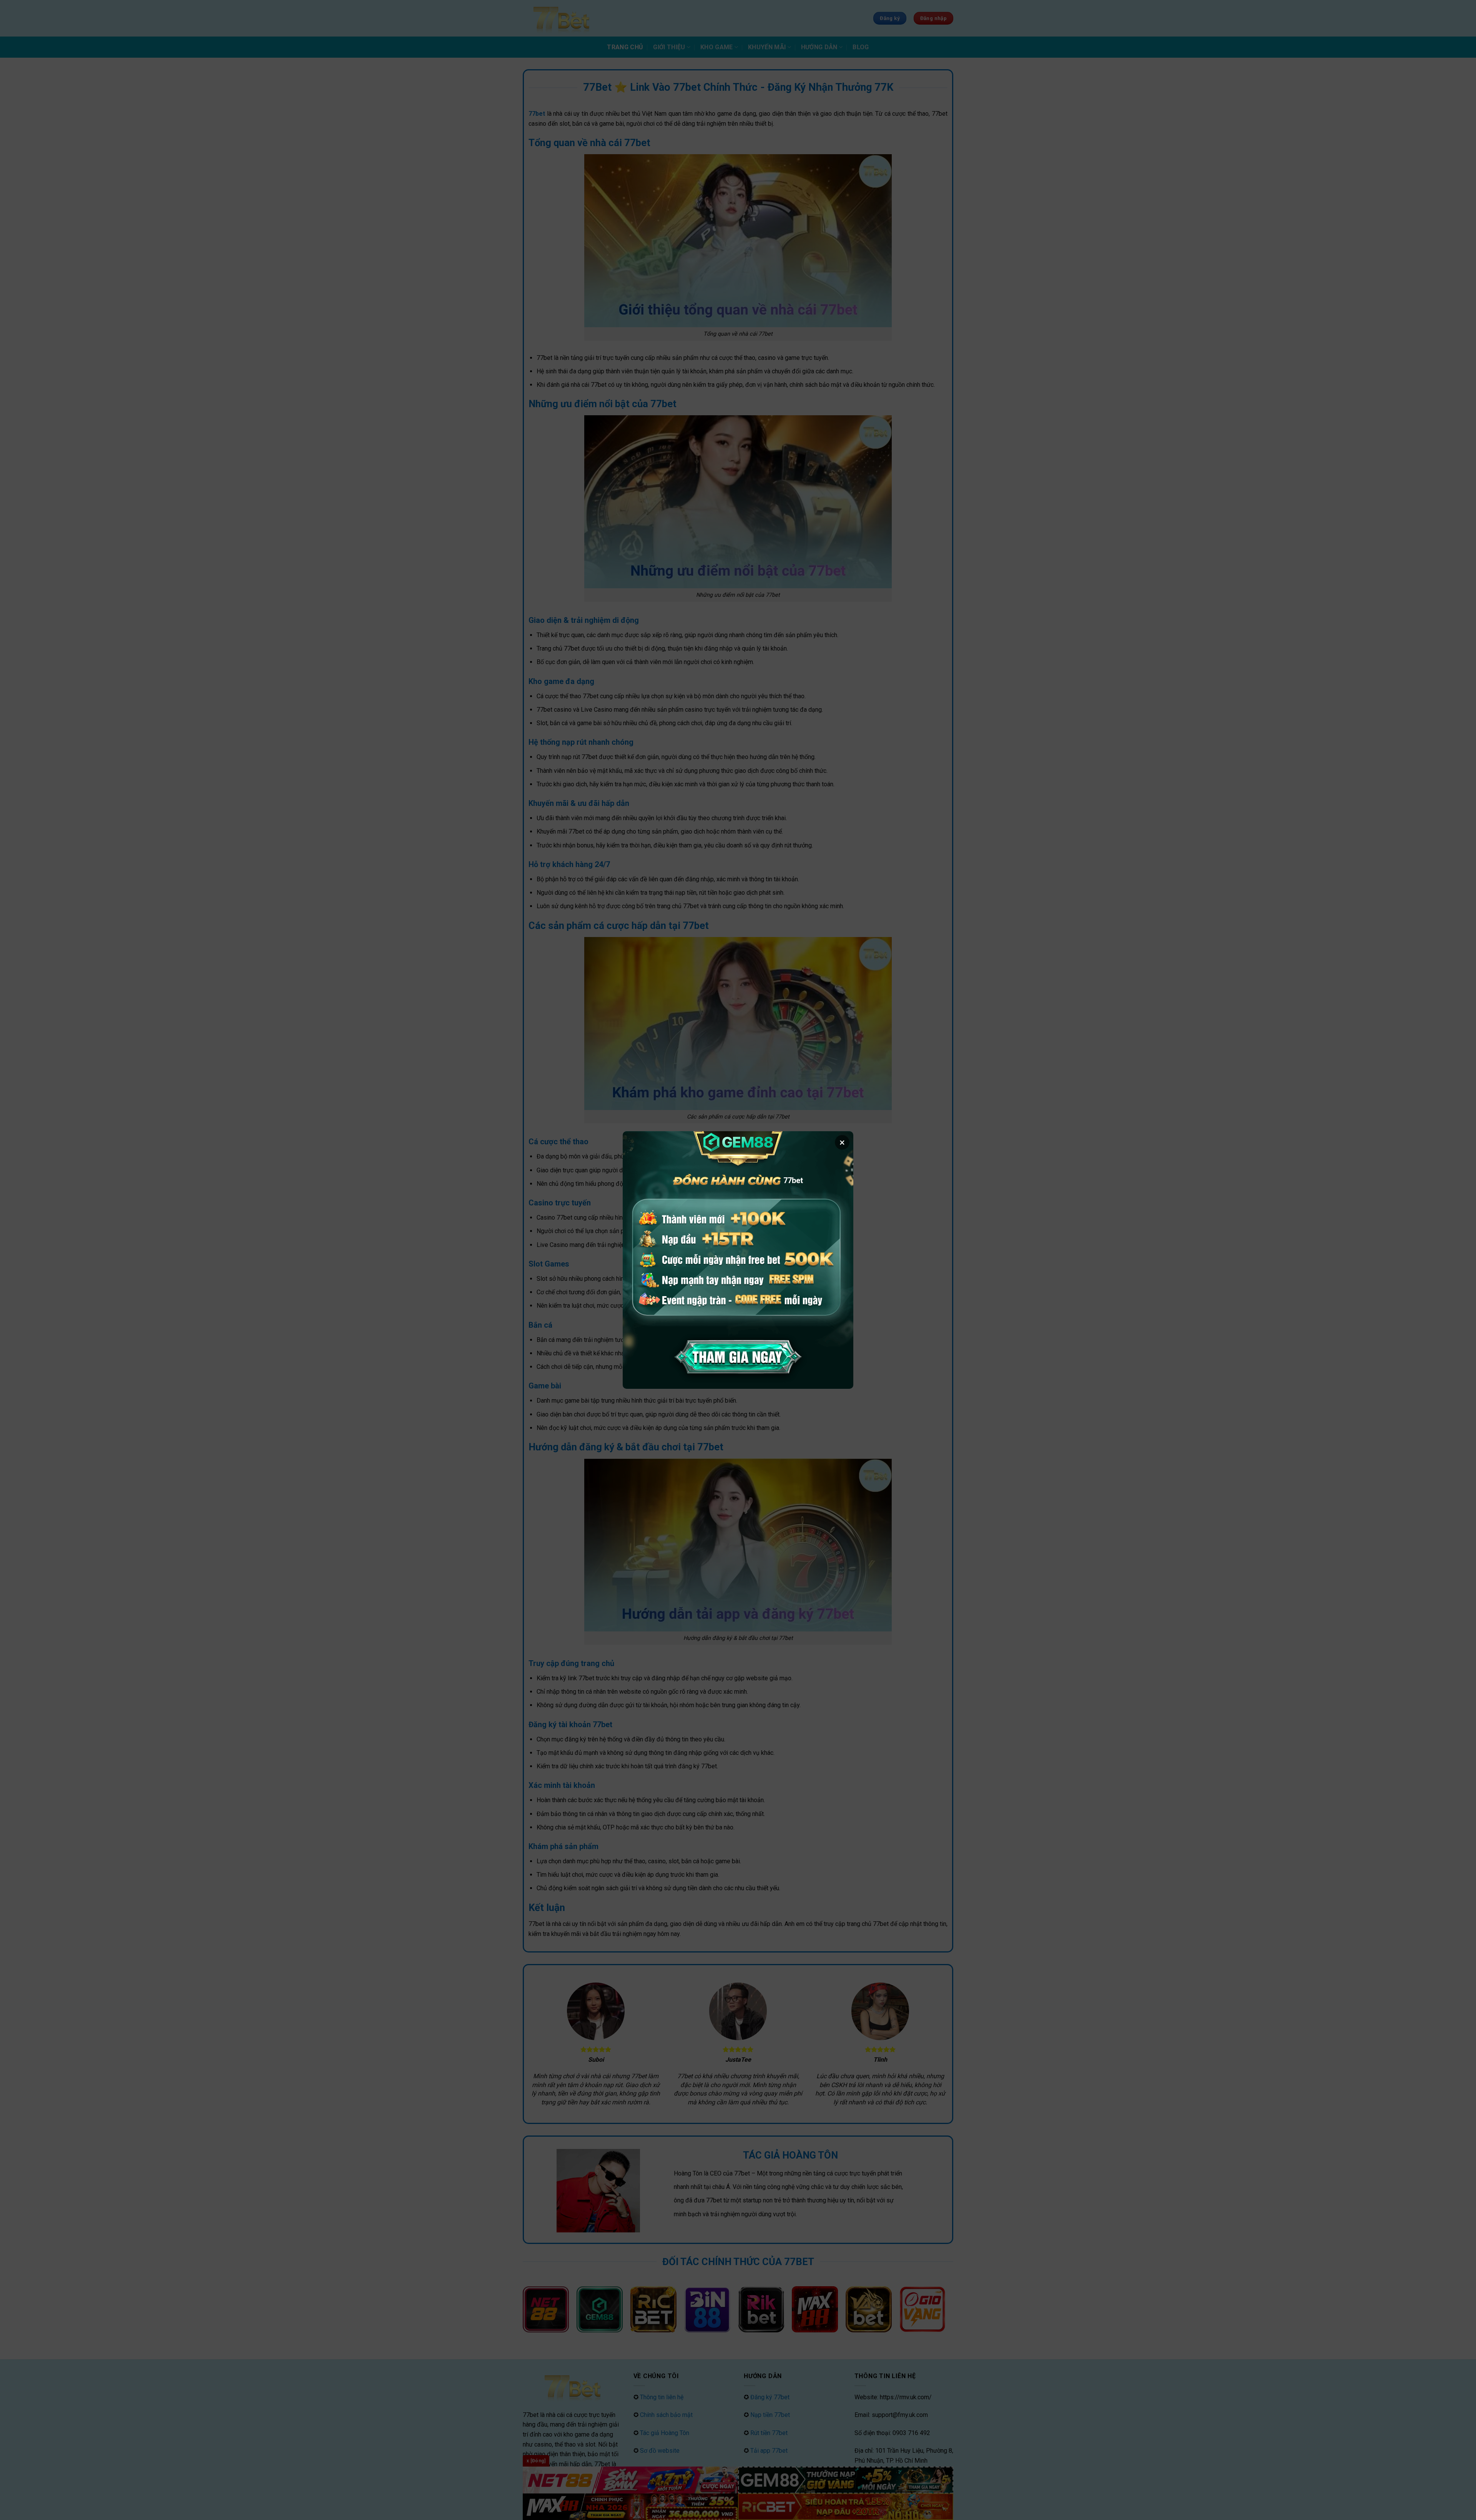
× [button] (842, 1142)
